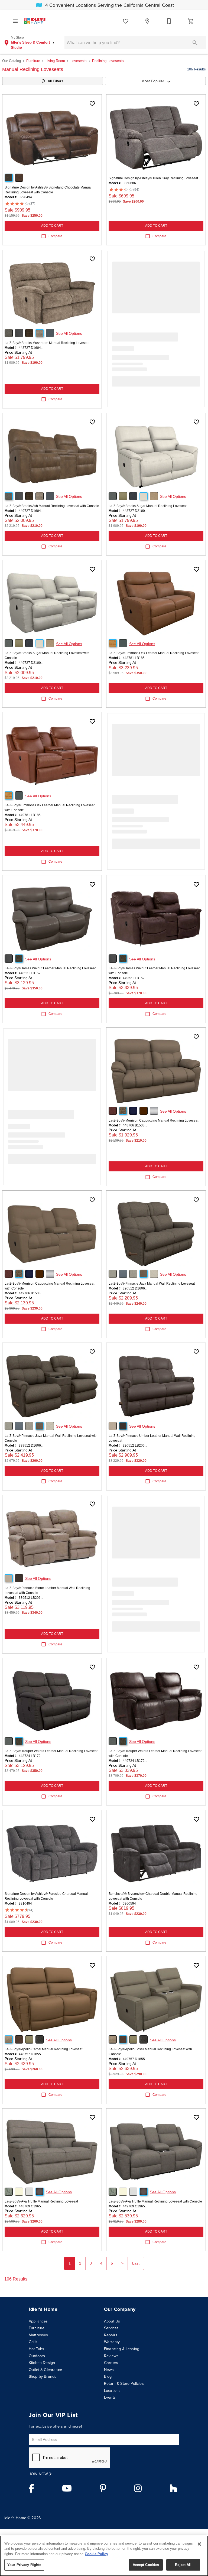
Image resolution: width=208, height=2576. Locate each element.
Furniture (33, 61)
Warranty (112, 2342)
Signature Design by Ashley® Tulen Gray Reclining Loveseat (153, 178)
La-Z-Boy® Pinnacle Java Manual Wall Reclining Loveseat (152, 1284)
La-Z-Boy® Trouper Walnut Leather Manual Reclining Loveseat (51, 1751)
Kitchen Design (42, 2363)
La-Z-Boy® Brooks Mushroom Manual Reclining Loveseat (47, 343)
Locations (112, 2390)
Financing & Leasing (122, 2349)
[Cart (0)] (191, 21)
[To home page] (35, 21)
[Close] (199, 2544)
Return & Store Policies (124, 2383)
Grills (33, 2342)
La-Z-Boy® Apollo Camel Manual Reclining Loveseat (43, 2049)
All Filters (56, 81)
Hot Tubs (36, 2349)
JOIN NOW (39, 2474)
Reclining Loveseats (108, 61)
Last (136, 2263)
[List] (126, 21)
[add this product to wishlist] (92, 104)
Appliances (38, 2321)
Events (110, 2397)
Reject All (183, 2565)
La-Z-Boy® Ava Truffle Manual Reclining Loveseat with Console (155, 2201)
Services (111, 2328)
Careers (111, 2363)
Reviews (111, 2356)
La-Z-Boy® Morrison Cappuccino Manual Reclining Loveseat (153, 1120)
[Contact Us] (169, 21)
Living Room (55, 61)
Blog (108, 2376)
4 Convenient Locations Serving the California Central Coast (109, 5)
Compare (55, 236)
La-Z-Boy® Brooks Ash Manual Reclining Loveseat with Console (52, 506)
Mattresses (38, 2335)
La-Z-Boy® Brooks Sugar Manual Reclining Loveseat (148, 506)
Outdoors (37, 2356)
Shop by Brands (43, 2376)
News (109, 2370)
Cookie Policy (96, 2554)
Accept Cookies (146, 2565)
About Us (112, 2321)
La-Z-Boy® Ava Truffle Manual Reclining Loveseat (41, 2201)
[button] (15, 21)
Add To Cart (52, 226)
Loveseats (79, 61)
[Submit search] (195, 43)
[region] (104, 2556)
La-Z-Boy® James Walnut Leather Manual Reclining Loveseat (50, 968)
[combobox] (155, 81)
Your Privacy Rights (24, 2565)
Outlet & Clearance (45, 2370)
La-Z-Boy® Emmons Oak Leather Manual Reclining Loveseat (154, 653)
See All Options (69, 333)
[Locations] (147, 21)
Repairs (111, 2335)
